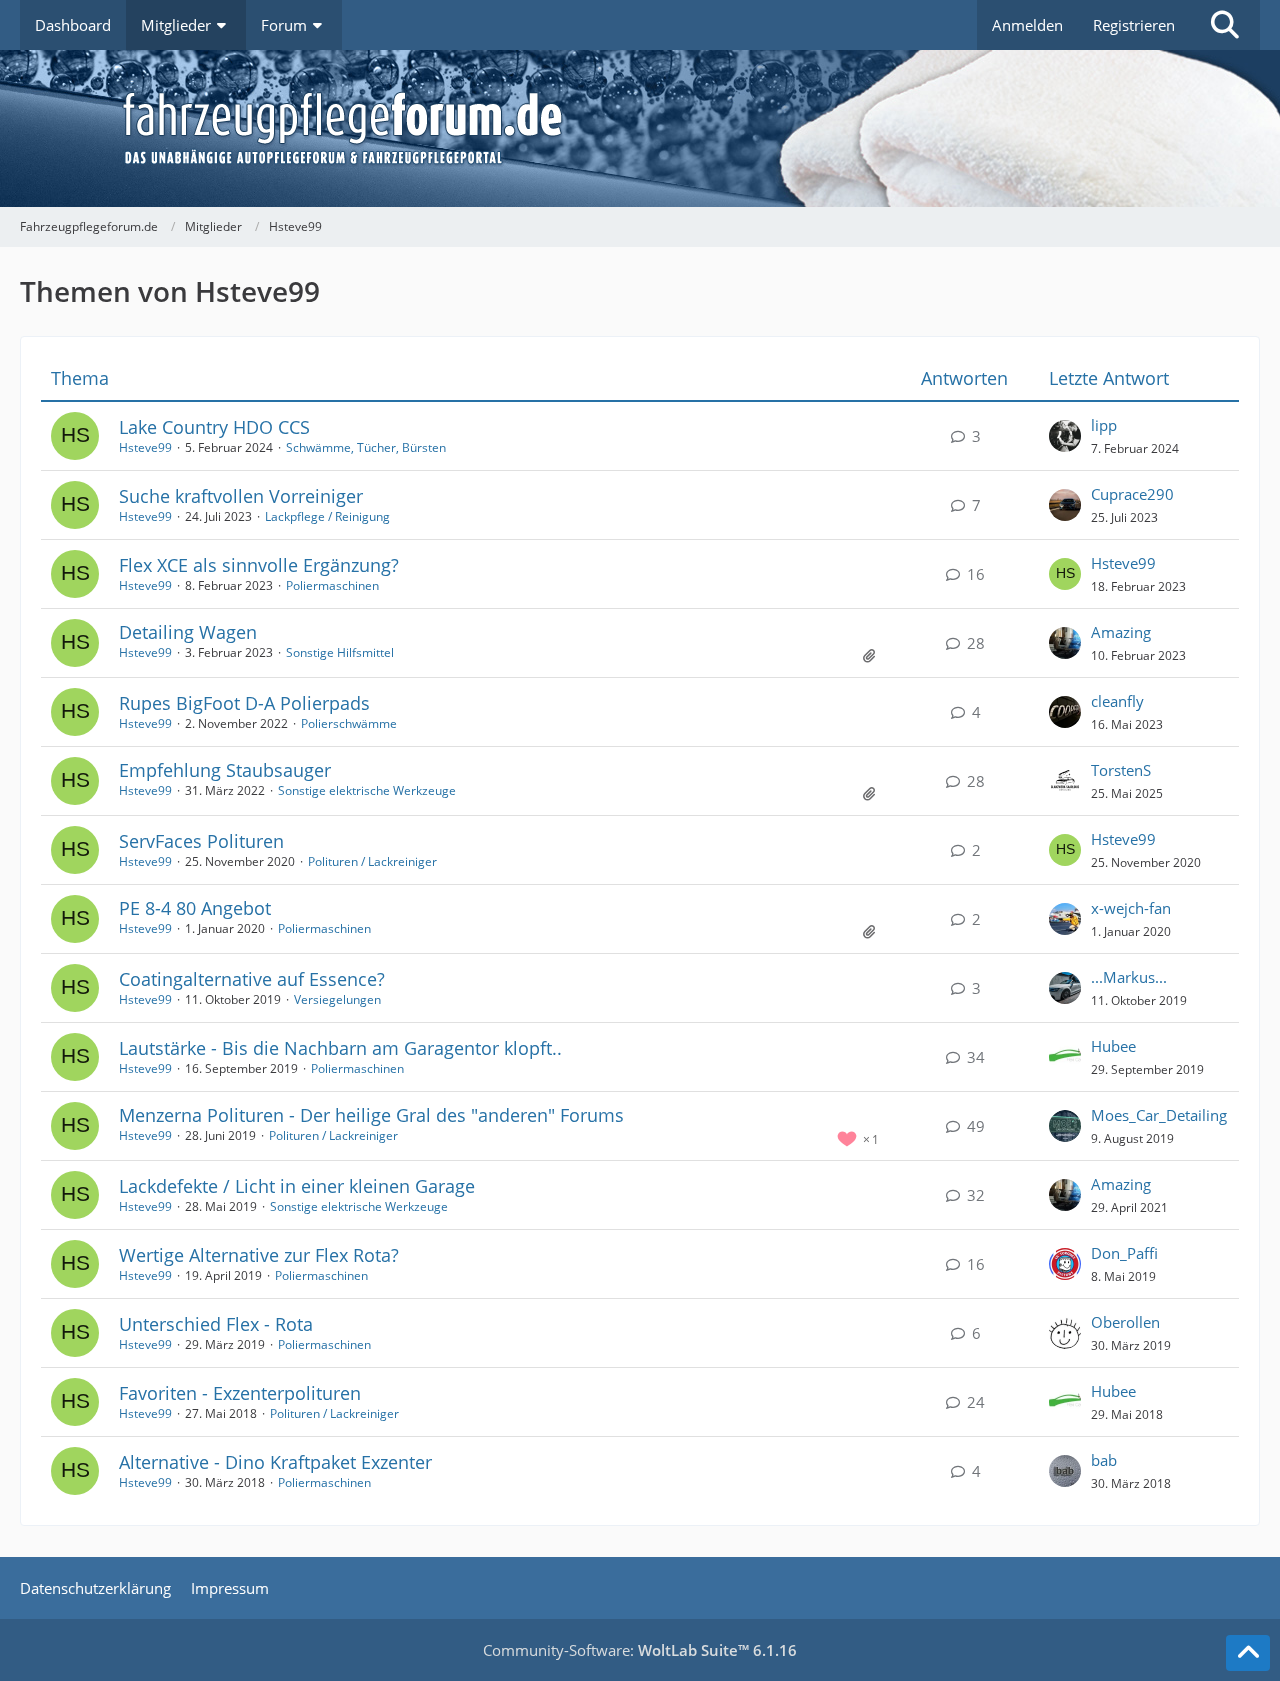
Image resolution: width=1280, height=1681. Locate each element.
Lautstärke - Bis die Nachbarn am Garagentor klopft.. (340, 1048)
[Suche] (1225, 25)
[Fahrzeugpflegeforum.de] (690, 128)
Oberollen (1125, 1322)
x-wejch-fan (1131, 908)
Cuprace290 (1132, 494)
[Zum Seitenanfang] (1248, 1653)
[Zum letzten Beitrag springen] (1065, 436)
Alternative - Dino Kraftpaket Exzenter (275, 1462)
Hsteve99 (145, 447)
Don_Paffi (1124, 1253)
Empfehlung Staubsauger (225, 770)
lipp (1104, 425)
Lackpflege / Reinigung (327, 516)
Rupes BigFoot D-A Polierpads (244, 703)
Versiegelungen (337, 999)
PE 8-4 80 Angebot (195, 908)
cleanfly (1117, 701)
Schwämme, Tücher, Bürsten (366, 447)
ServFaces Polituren (201, 841)
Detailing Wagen (188, 632)
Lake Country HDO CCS (214, 427)
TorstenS (1121, 770)
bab (1104, 1460)
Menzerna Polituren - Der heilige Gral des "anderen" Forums (371, 1115)
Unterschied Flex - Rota (216, 1324)
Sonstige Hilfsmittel (340, 652)
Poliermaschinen (332, 585)
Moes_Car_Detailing (1159, 1115)
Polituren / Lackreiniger (372, 861)
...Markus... (1129, 977)
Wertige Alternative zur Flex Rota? (259, 1255)
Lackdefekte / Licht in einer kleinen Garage (297, 1186)
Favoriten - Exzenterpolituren (240, 1393)
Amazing (1121, 632)
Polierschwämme (349, 723)
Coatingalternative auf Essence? (252, 979)
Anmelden (1027, 25)
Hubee (1113, 1046)
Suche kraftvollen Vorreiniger (241, 496)
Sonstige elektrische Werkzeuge (367, 790)
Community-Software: (640, 1650)
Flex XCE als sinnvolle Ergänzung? (259, 565)
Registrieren (1134, 25)
